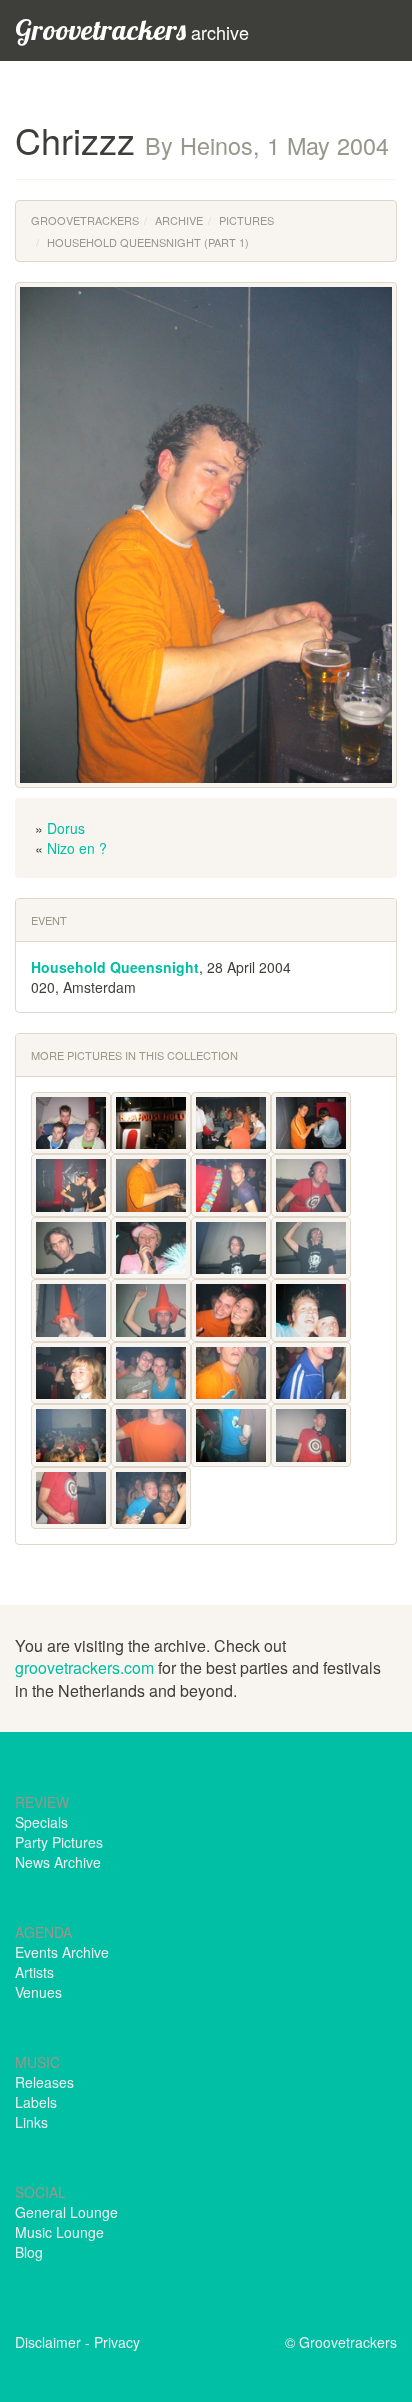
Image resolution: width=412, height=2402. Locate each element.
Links (31, 2122)
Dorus (66, 828)
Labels (36, 2102)
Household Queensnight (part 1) (148, 242)
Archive (179, 220)
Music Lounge (59, 2232)
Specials (41, 1822)
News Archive (58, 1862)
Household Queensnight (115, 967)
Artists (34, 1972)
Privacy (117, 2342)
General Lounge (66, 2212)
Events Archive (62, 1952)
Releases (44, 2082)
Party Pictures (59, 1842)
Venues (38, 1992)
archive (132, 29)
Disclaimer (48, 2342)
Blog (29, 2252)
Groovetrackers (85, 220)
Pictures (246, 220)
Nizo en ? (77, 848)
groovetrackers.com (84, 1667)
